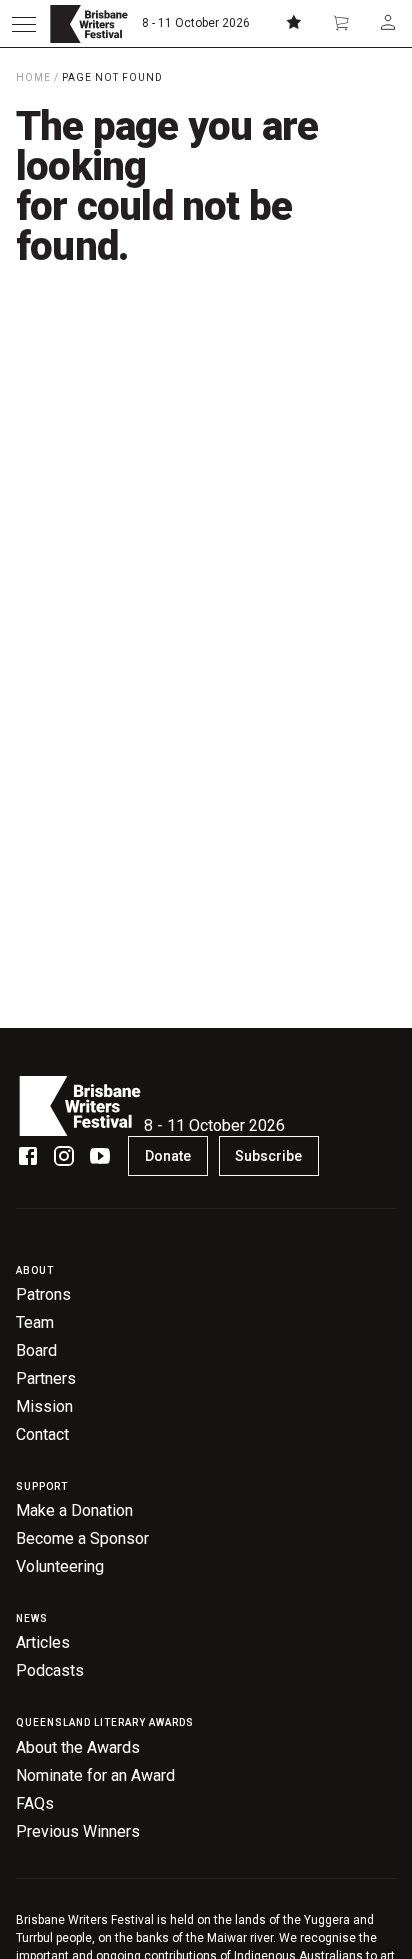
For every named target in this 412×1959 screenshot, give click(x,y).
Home (33, 77)
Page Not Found (112, 77)
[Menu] (24, 24)
